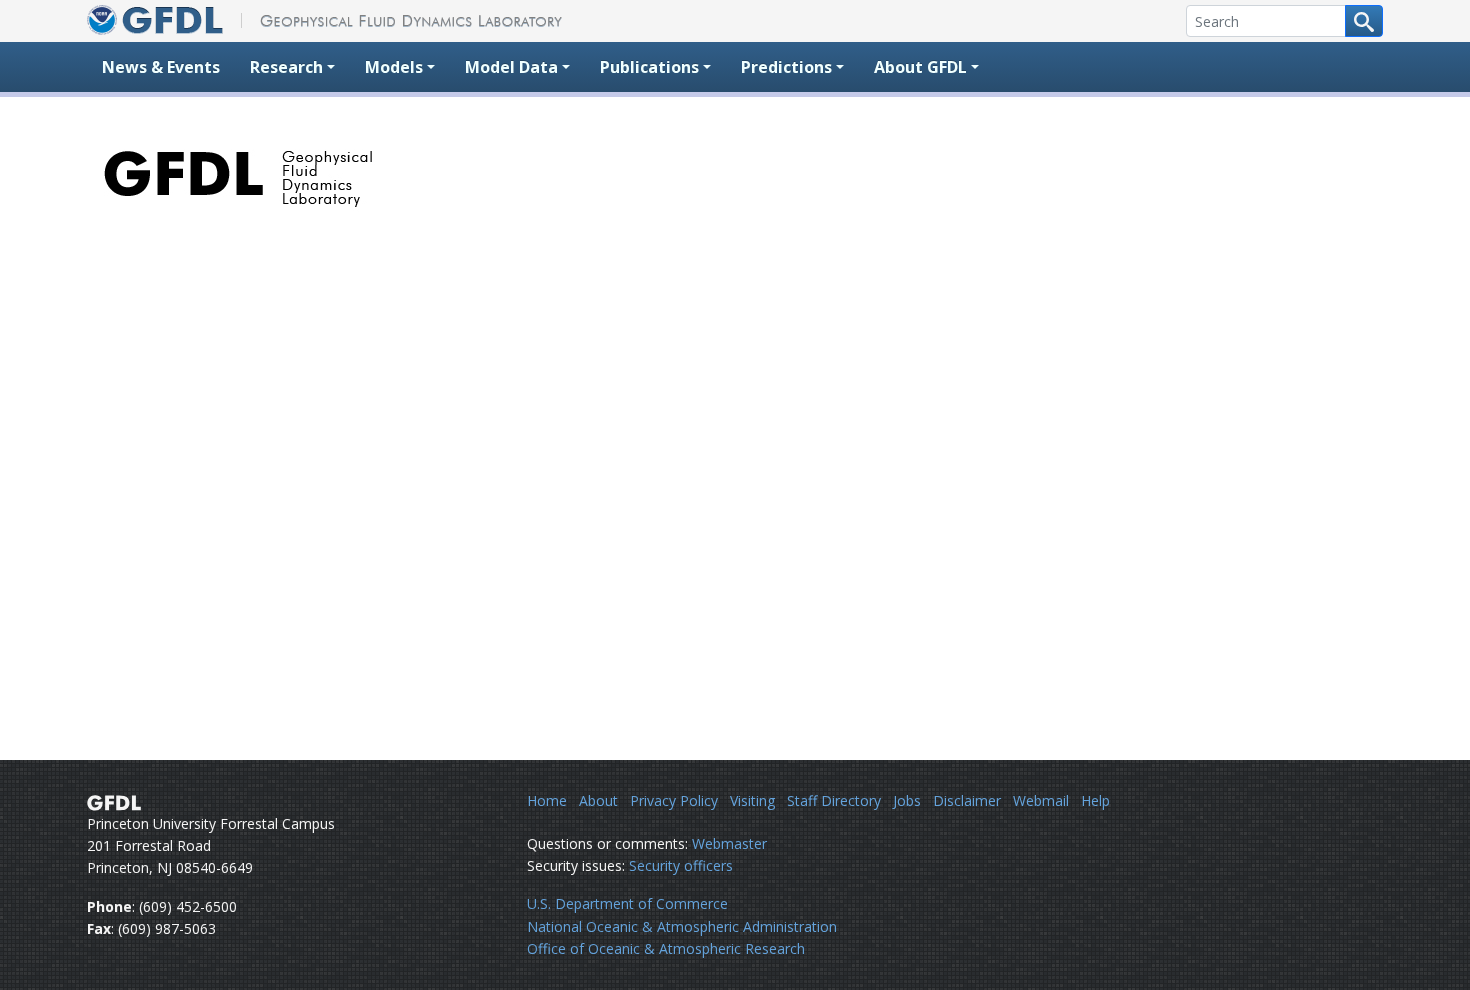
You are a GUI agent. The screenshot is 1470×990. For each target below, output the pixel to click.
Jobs (907, 800)
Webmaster (729, 843)
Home (547, 800)
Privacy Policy (674, 800)
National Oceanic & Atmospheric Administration (682, 926)
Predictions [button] (786, 67)
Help (1095, 800)
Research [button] (286, 67)
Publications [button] (649, 67)
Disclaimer (967, 800)
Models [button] (394, 67)
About (598, 800)
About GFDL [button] (920, 67)
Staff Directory (834, 800)
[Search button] (1364, 21)
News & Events (161, 67)
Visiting (752, 800)
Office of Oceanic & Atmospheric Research (666, 948)
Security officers (681, 865)
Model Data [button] (511, 67)
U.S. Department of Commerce (627, 903)
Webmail (1041, 800)
